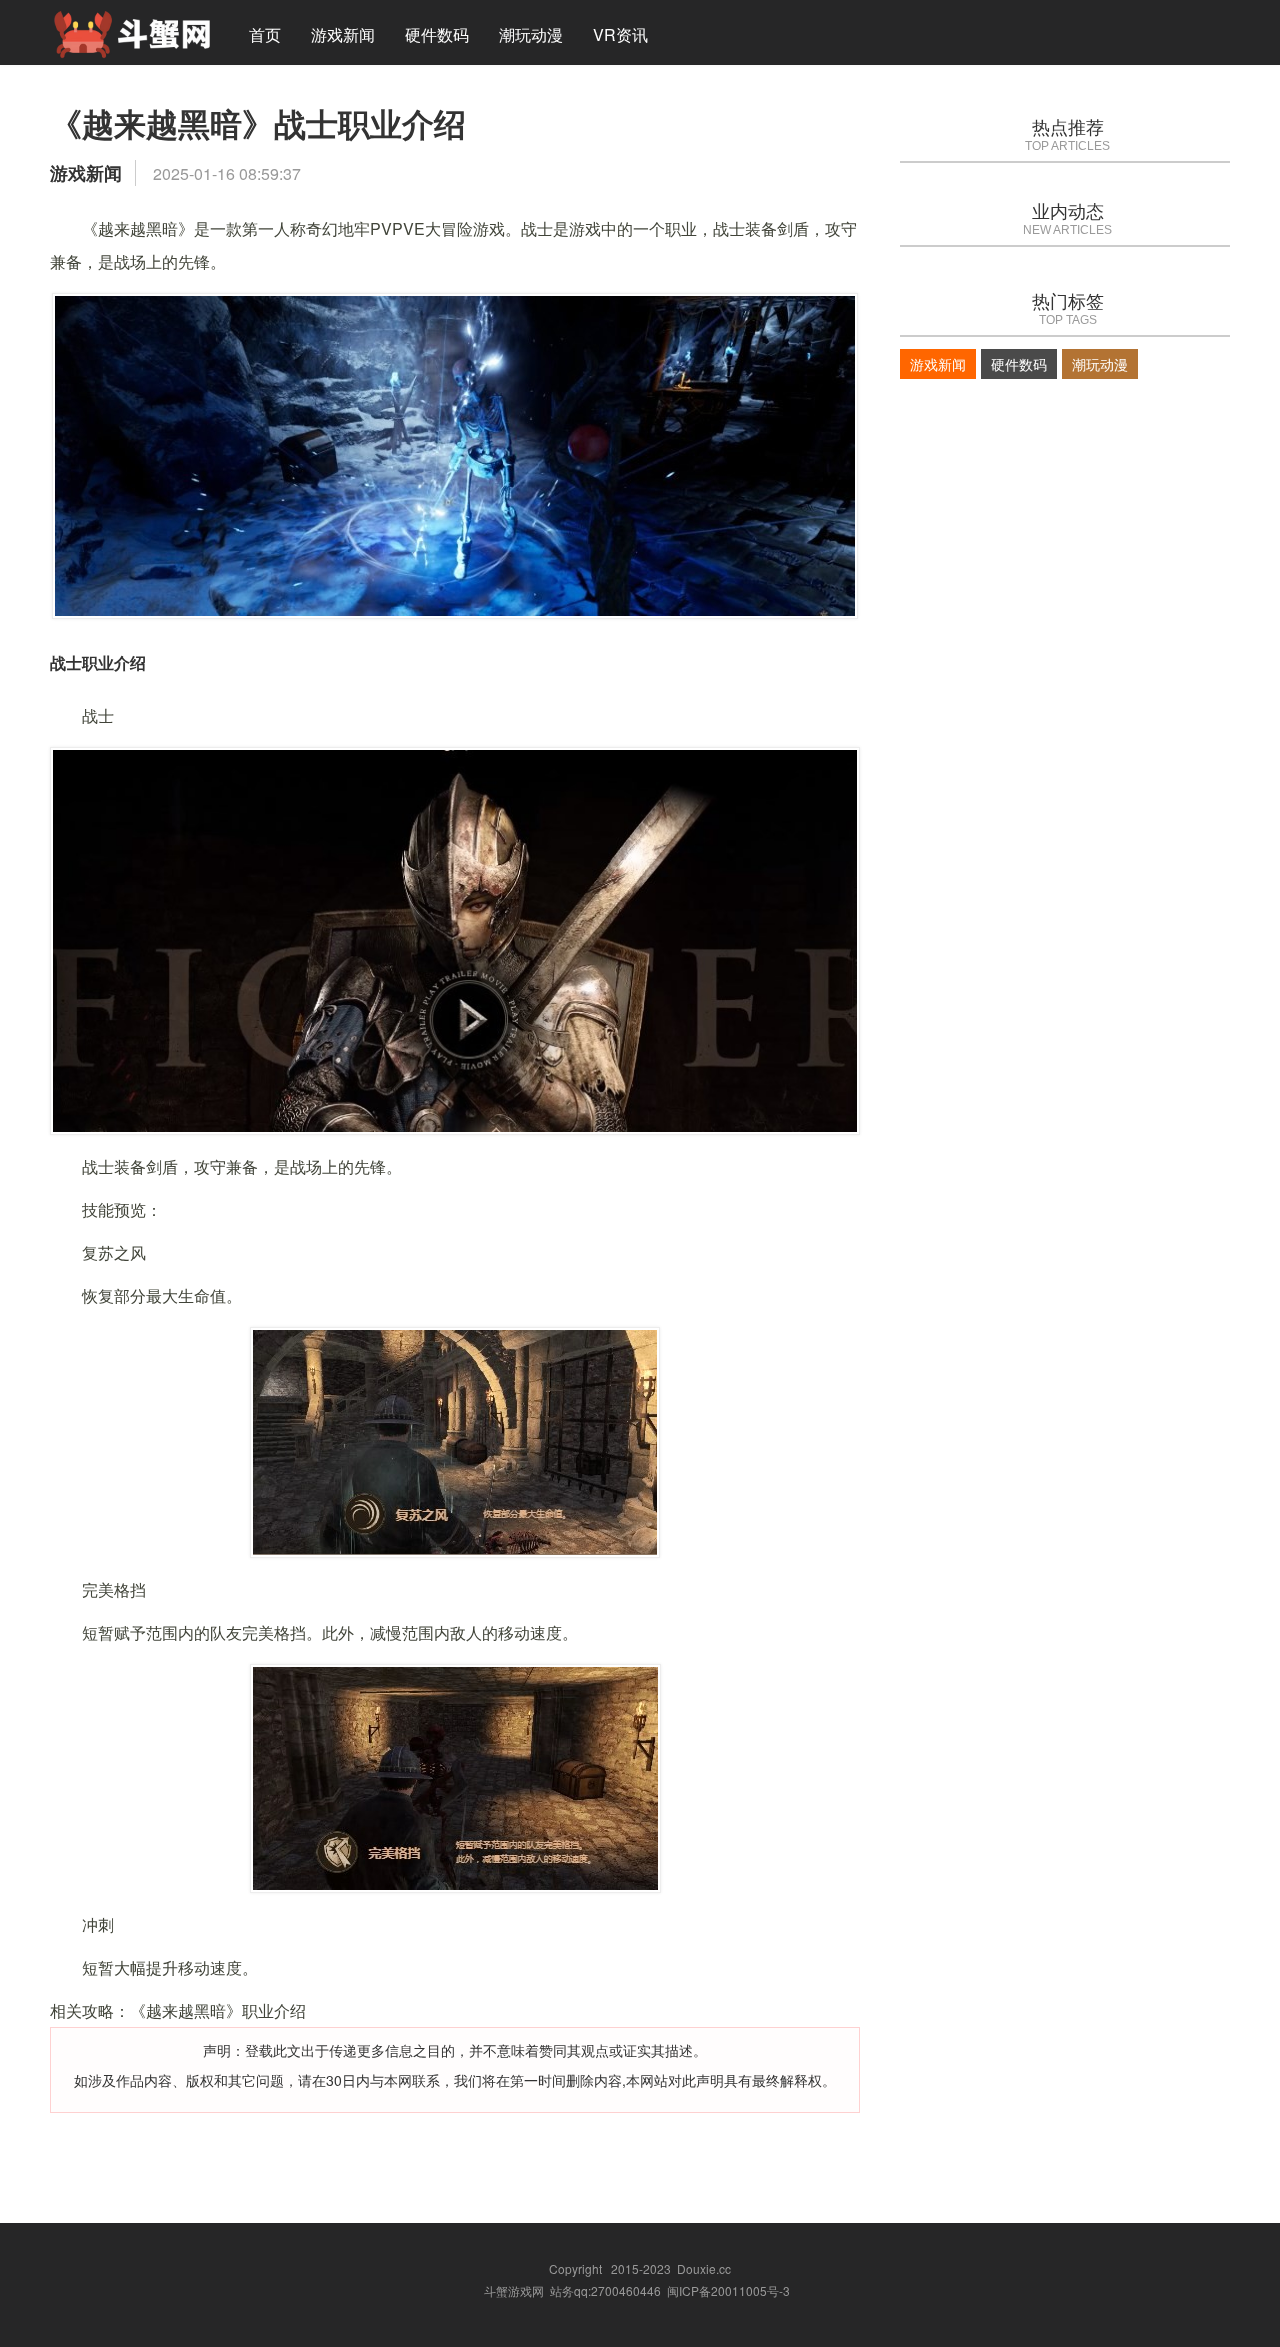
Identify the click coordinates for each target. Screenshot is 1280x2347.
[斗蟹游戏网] (132, 32)
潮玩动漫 (531, 34)
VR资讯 (620, 34)
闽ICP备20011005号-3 (728, 2290)
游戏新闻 (343, 34)
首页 (265, 34)
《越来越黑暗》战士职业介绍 (258, 123)
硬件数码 (437, 34)
